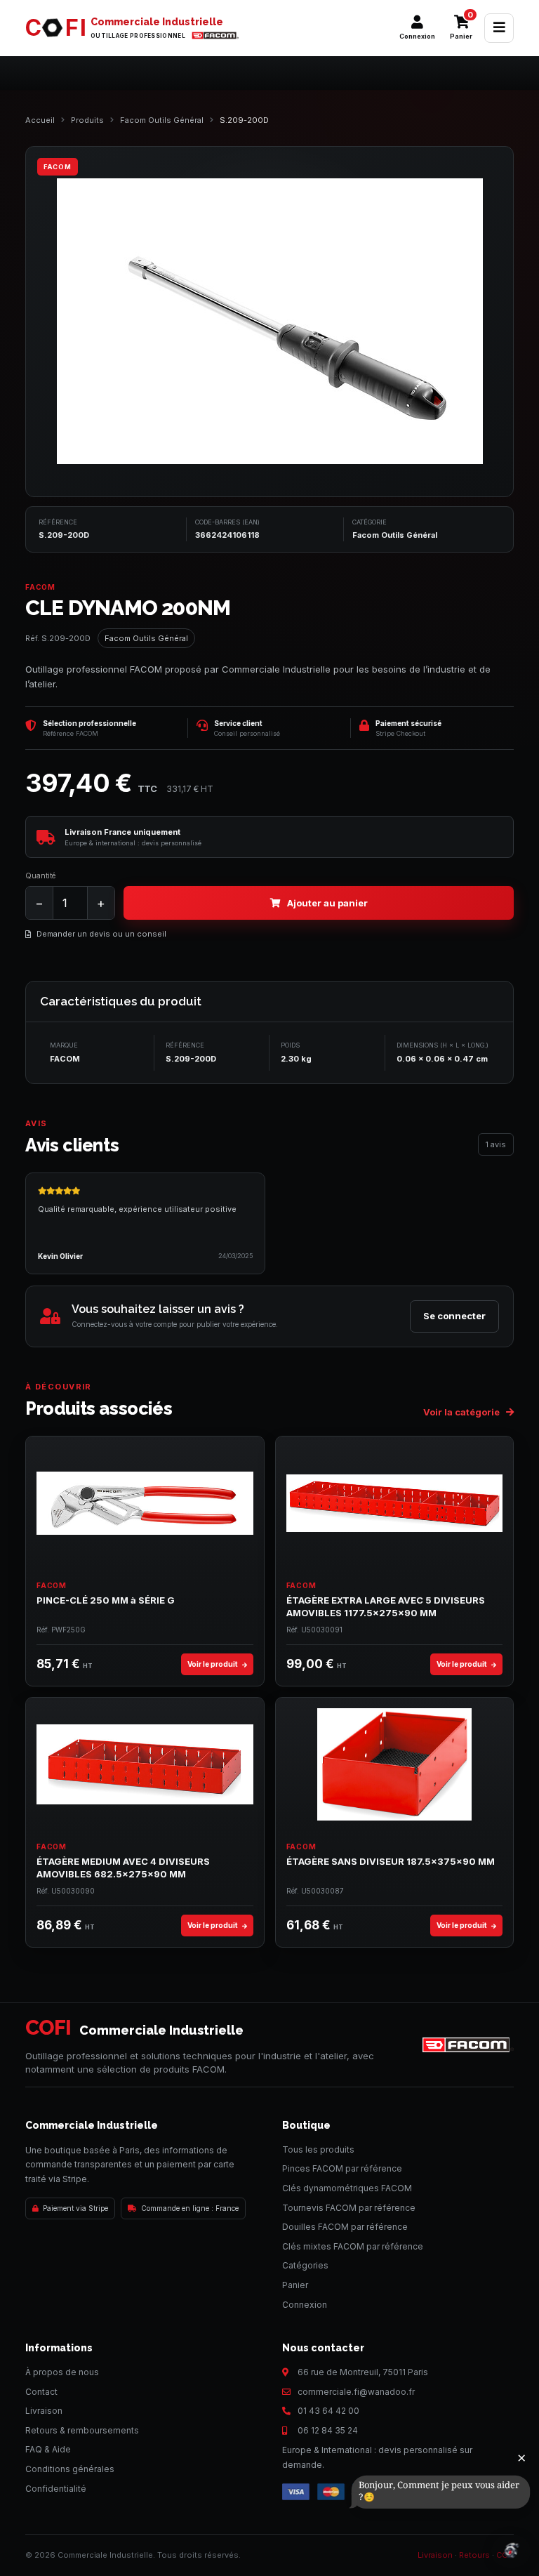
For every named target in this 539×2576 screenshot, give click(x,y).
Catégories (305, 2265)
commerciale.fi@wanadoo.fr (356, 2392)
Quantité (40, 876)
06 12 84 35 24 (328, 2430)
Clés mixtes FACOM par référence (353, 2246)
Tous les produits (318, 2149)
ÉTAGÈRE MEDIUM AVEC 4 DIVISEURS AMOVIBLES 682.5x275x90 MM (123, 1868)
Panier (295, 2285)
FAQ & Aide (48, 2449)
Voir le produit (213, 1664)
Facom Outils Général (162, 120)
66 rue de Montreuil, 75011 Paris (363, 2372)
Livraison (44, 2411)
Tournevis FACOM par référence (349, 2208)
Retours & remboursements (82, 2430)
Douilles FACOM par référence (345, 2227)
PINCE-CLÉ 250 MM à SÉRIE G (106, 1600)
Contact (41, 2392)
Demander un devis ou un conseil (101, 934)
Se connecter (454, 1316)
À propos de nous (62, 2372)
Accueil (40, 120)
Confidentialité (56, 2489)
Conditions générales (70, 2469)
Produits (87, 120)
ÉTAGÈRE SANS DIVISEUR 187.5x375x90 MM (391, 1861)
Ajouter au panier (327, 903)
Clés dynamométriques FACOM (347, 2188)
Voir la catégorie (463, 1412)
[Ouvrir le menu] (499, 28)
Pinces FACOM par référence (342, 2168)
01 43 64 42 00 (328, 2411)
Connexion (305, 2305)
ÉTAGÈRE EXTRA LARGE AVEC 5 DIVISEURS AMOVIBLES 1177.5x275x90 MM (386, 1606)
